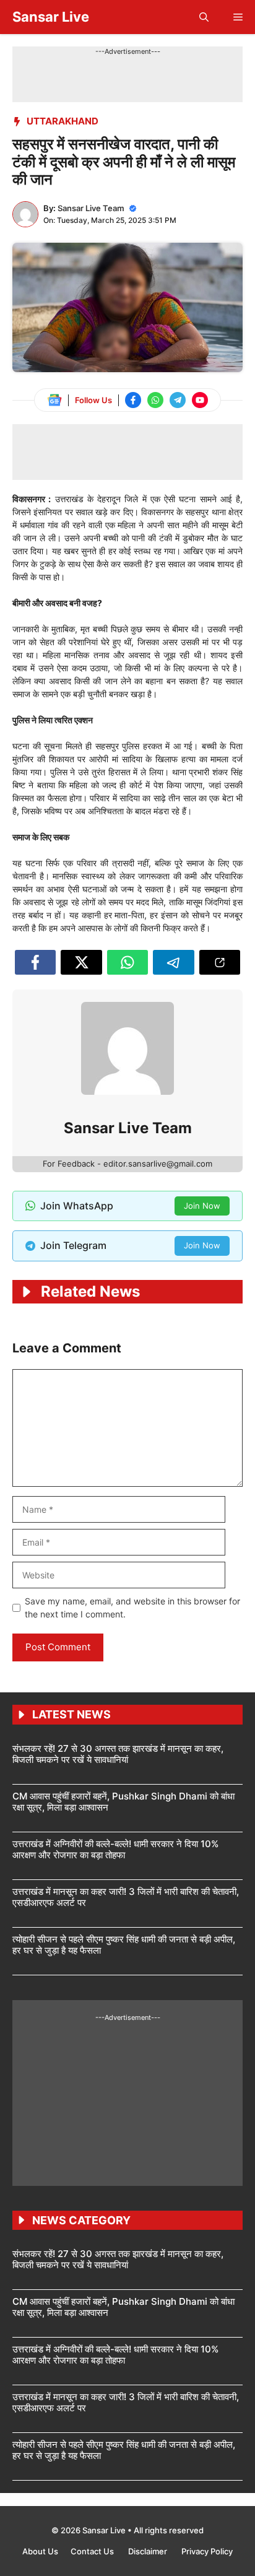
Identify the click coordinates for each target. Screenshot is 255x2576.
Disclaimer (149, 2551)
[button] (204, 17)
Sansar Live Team (91, 208)
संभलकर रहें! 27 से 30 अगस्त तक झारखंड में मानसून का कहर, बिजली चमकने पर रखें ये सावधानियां (118, 1754)
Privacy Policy (207, 2551)
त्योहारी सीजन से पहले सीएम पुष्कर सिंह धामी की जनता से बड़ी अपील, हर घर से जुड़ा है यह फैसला (124, 1945)
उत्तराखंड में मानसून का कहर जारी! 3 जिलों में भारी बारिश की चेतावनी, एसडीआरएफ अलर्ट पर (126, 1897)
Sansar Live (51, 17)
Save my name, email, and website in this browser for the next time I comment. (132, 1608)
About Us (40, 2551)
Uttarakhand (63, 121)
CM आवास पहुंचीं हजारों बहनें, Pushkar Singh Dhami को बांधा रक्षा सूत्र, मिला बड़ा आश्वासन (123, 1802)
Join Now (202, 1206)
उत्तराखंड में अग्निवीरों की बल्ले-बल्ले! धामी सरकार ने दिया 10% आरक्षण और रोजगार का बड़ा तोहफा (115, 1849)
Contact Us (93, 2551)
